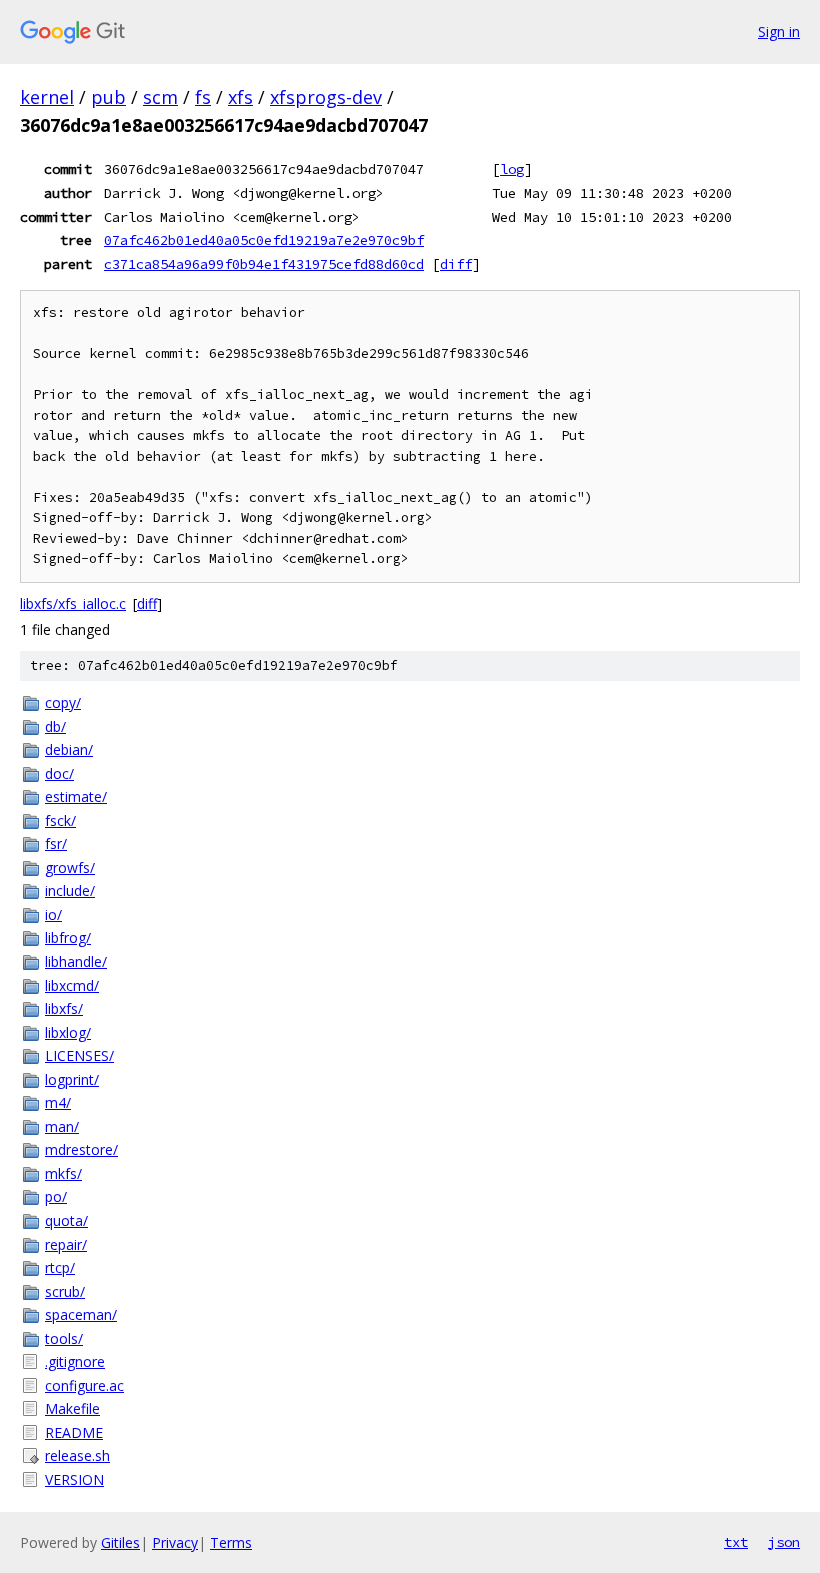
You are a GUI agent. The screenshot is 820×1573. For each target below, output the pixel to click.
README (74, 1432)
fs (203, 97)
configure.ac (84, 1385)
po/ (56, 1196)
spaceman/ (81, 1314)
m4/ (58, 1102)
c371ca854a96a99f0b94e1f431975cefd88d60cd (264, 264)
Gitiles (120, 1542)
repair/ (66, 1244)
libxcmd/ (72, 985)
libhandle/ (76, 961)
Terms (231, 1542)
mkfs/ (63, 1173)
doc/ (59, 773)
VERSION (74, 1479)
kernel (47, 97)
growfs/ (70, 867)
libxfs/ (64, 1008)
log (512, 169)
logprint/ (72, 1079)
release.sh (77, 1455)
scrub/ (65, 1291)
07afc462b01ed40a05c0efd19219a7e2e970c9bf (264, 240)
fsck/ (60, 820)
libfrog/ (68, 937)
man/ (62, 1126)
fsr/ (56, 843)
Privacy (175, 1542)
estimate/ (76, 796)
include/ (70, 890)
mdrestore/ (81, 1149)
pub (108, 97)
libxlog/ (68, 1032)
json (784, 1542)
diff (456, 264)
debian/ (69, 749)
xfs (240, 97)
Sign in (779, 31)
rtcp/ (60, 1267)
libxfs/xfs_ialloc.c (73, 603)
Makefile (72, 1408)
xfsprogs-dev (326, 97)
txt (736, 1542)
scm (160, 97)
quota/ (66, 1220)
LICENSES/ (79, 1055)
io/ (53, 914)
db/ (55, 726)
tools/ (64, 1338)
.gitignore (75, 1361)
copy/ (63, 702)
